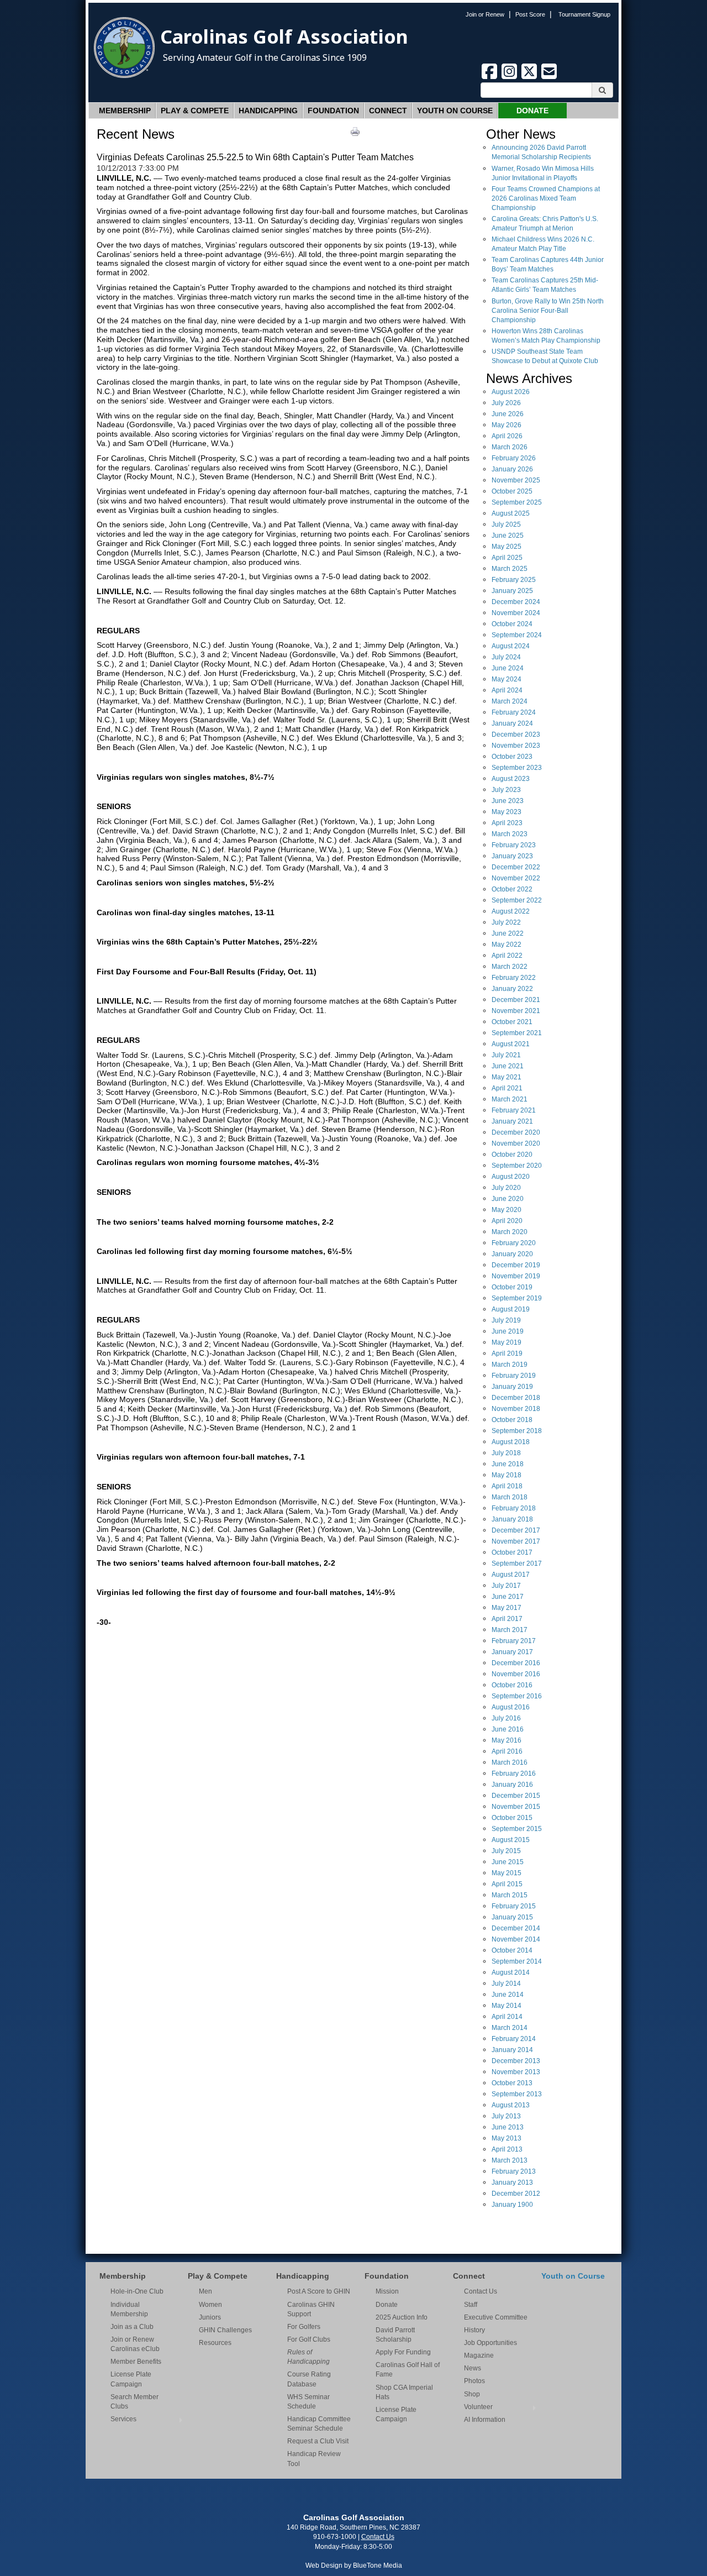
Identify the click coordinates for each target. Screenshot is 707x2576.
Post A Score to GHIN (319, 2291)
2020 (516, 1132)
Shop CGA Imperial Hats (404, 2392)
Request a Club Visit (318, 2441)
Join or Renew (485, 14)
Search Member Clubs (134, 2402)
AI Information (485, 2420)
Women (210, 2305)
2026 (511, 392)
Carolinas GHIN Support (311, 2309)
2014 (516, 1928)
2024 (516, 602)
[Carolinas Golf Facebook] (490, 77)
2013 (516, 2061)
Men (205, 2291)
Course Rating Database (309, 2379)
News (473, 2368)
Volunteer (478, 2407)
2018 (516, 1398)
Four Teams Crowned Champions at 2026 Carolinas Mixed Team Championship (546, 198)
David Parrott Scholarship (395, 2335)
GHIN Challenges (225, 2330)
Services (123, 2419)
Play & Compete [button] (195, 111)
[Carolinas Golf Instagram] (510, 77)
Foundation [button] (333, 111)
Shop (472, 2394)
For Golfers (304, 2327)
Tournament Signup (584, 14)
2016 (516, 1663)
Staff (471, 2305)
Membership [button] (125, 111)
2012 (516, 2194)
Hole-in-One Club (137, 2291)
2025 (516, 480)
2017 (516, 1530)
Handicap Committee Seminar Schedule (319, 2424)
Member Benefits (136, 2362)
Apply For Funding (403, 2352)
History (474, 2330)
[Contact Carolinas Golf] (549, 77)
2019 (516, 1265)
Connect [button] (388, 111)
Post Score (530, 14)
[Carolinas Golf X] (530, 77)
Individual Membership (129, 2309)
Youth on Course (455, 111)
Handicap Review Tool (314, 2459)
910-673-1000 (335, 2537)
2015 (516, 1796)
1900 (512, 2205)
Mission (387, 2291)
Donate (532, 111)
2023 (516, 734)
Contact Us (481, 2291)
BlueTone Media (378, 2565)
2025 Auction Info (402, 2317)
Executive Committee (496, 2317)
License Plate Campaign (131, 2379)
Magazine (479, 2355)
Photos (474, 2381)
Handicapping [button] (268, 111)
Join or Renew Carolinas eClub (135, 2344)
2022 (516, 867)
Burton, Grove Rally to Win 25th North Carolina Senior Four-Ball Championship (548, 311)
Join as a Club (132, 2327)
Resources (215, 2343)
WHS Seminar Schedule (308, 2402)
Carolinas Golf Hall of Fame (408, 2370)
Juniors (210, 2317)
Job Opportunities (490, 2343)
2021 (516, 1000)
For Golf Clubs (309, 2339)
